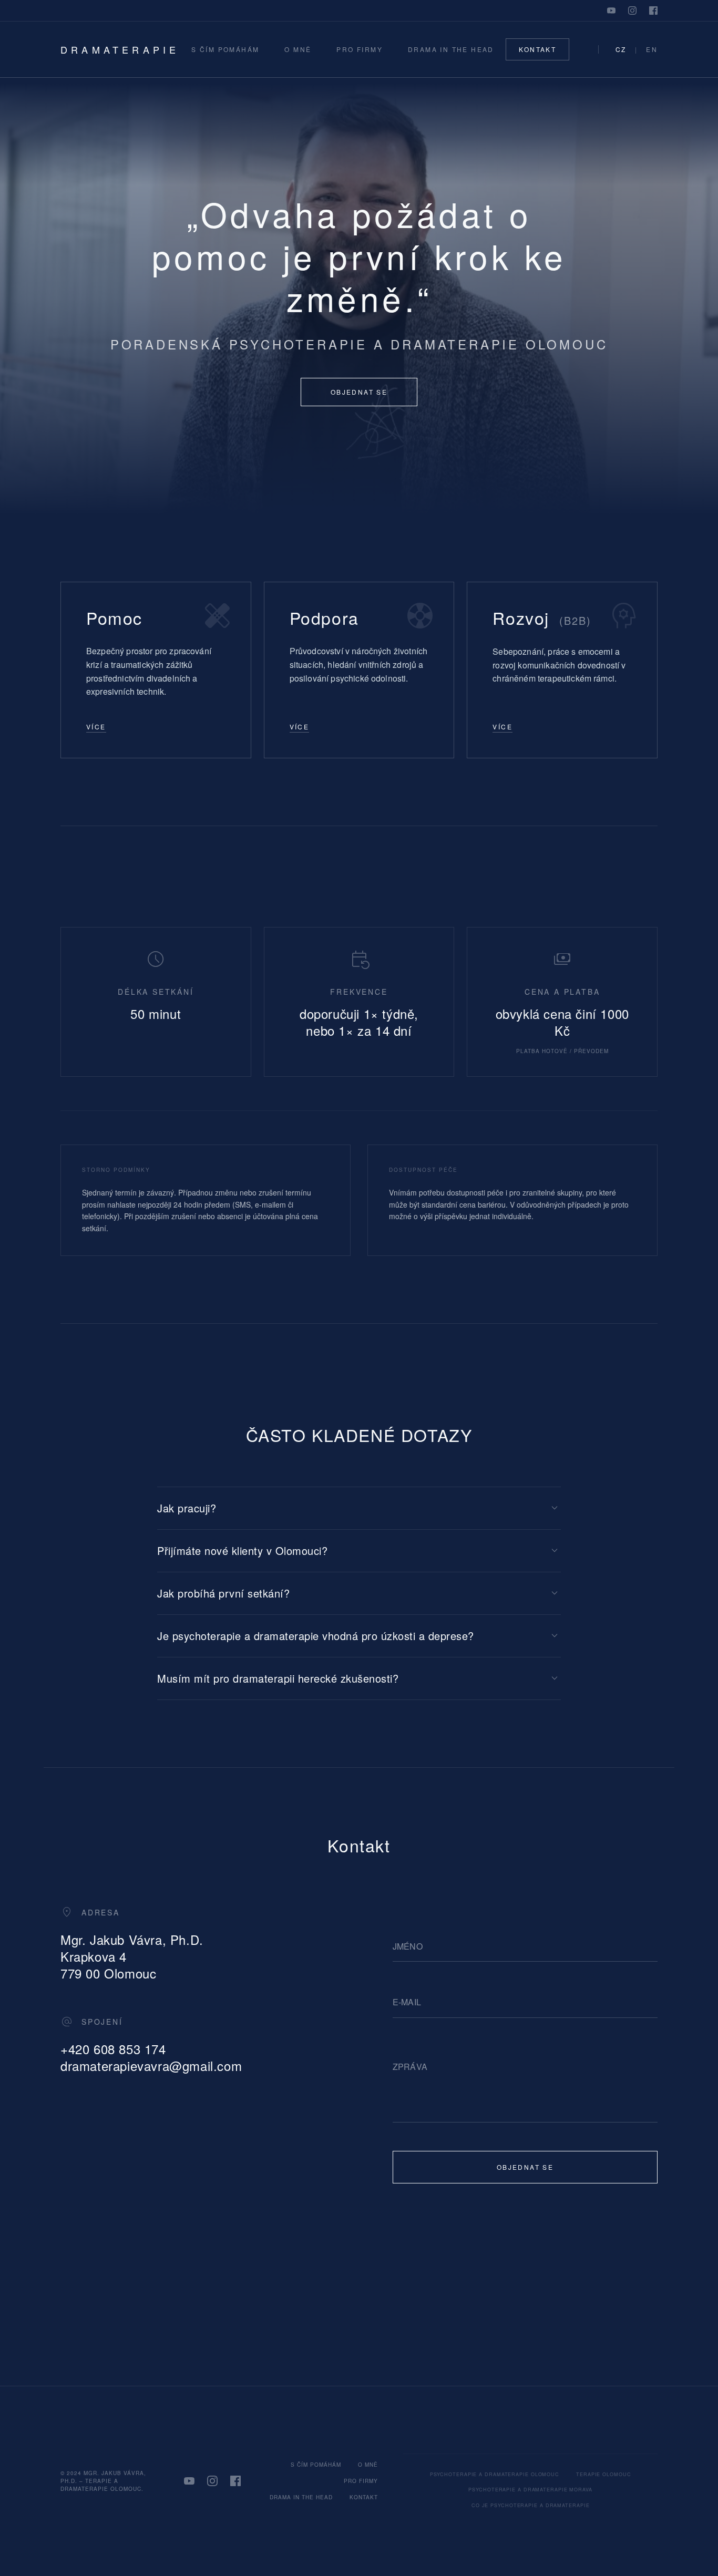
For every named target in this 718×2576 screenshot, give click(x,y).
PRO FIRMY (360, 49)
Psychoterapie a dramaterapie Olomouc (495, 2474)
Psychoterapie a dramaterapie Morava (530, 2490)
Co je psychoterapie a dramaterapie (531, 2505)
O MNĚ (298, 49)
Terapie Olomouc (604, 2474)
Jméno (408, 1946)
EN (652, 49)
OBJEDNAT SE (359, 392)
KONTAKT (537, 49)
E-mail (407, 2002)
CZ (621, 49)
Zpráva (410, 2067)
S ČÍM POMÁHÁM (225, 49)
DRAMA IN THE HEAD (451, 49)
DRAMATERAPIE (120, 49)
